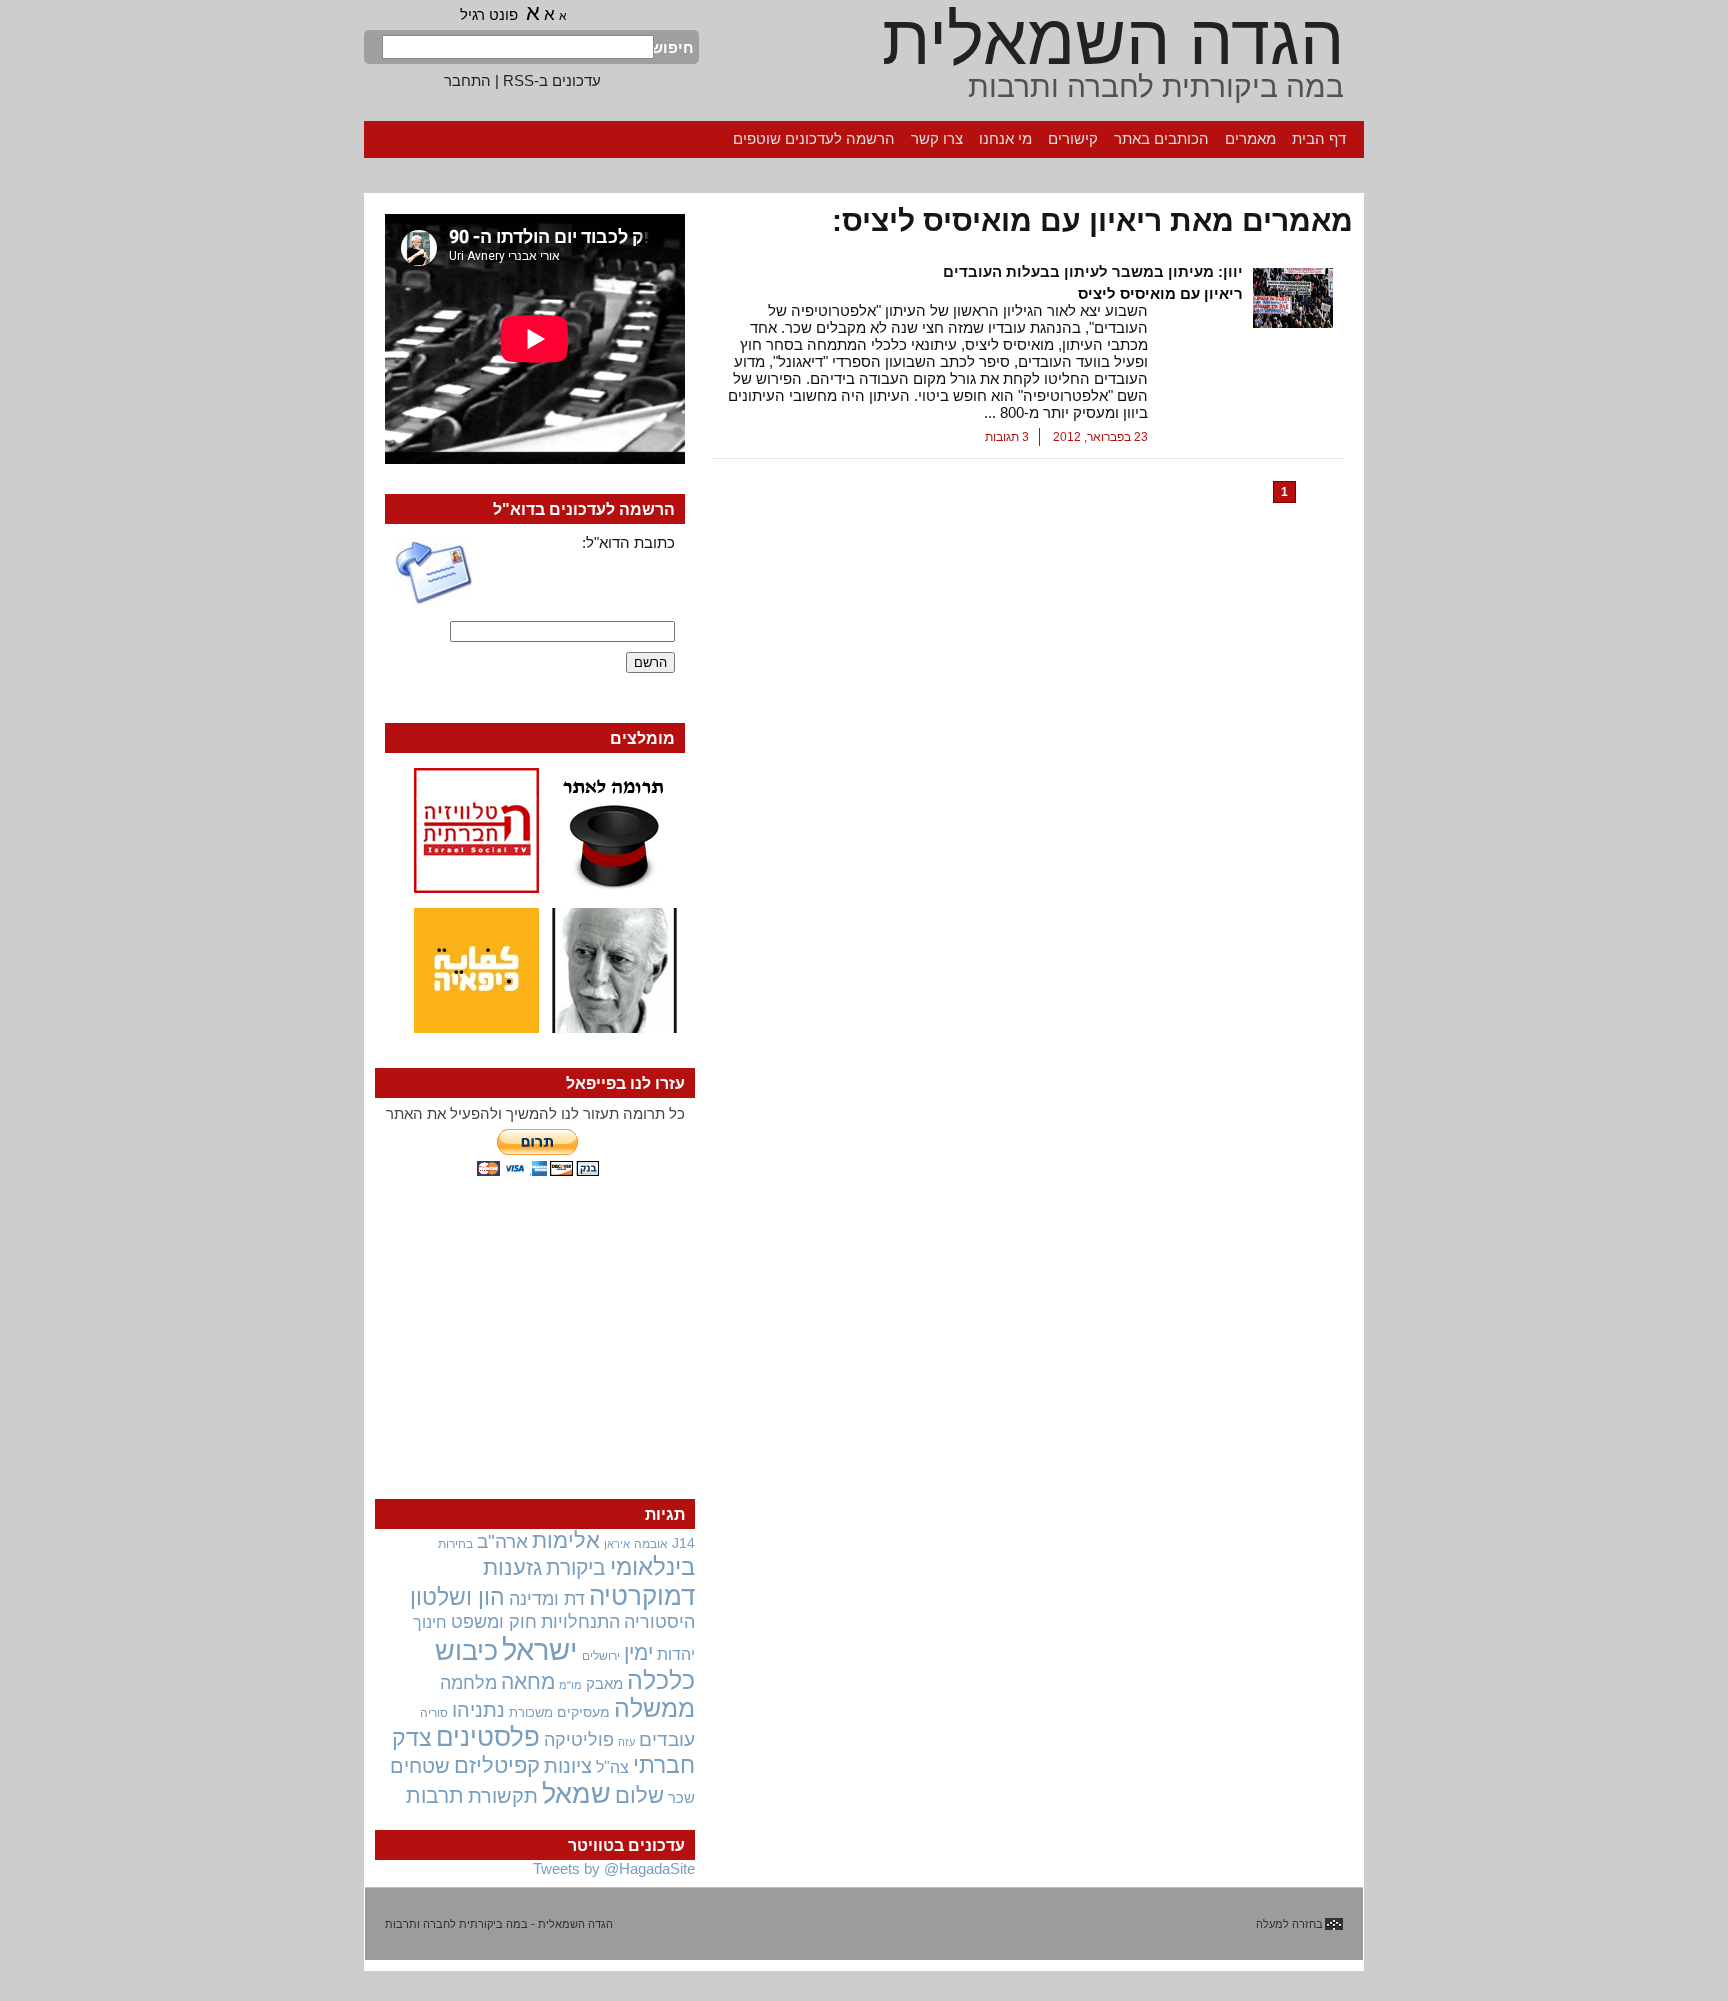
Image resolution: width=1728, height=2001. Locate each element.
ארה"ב (502, 1541)
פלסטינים (488, 1737)
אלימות (566, 1541)
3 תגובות (1007, 437)
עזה (626, 1742)
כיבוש (466, 1651)
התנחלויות (580, 1622)
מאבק (604, 1684)
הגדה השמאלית (1113, 40)
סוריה (434, 1713)
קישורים (1073, 138)
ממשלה (654, 1708)
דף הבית (1319, 138)
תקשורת (503, 1796)
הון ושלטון (457, 1597)
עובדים (667, 1739)
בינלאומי (652, 1567)
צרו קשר (937, 138)
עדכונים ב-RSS (552, 80)
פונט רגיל (489, 14)
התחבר (467, 80)
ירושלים (601, 1656)
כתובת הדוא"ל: (628, 542)
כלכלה (661, 1680)
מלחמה (468, 1682)
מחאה (528, 1681)
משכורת (531, 1712)
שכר (681, 1798)
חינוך (430, 1622)
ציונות (568, 1766)
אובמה (651, 1544)
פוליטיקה (579, 1740)
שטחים (420, 1766)
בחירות (455, 1543)
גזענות (512, 1567)
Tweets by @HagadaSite (614, 1868)
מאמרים (1250, 138)
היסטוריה (659, 1622)
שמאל (576, 1794)
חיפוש (674, 47)
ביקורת (576, 1567)
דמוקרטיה (642, 1596)
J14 (683, 1543)
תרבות (435, 1795)
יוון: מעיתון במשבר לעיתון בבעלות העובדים (1093, 271)
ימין (638, 1652)
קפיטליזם (497, 1765)
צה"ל (612, 1767)
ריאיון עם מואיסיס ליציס (1160, 293)
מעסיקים (583, 1712)
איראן (617, 1544)
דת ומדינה (547, 1598)
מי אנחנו (1005, 138)
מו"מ (570, 1685)
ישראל (540, 1649)
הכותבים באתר (1161, 138)
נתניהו (478, 1710)
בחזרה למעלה (1289, 1924)
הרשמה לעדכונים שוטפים (814, 138)
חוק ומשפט (494, 1622)
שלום (639, 1795)
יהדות (676, 1654)
